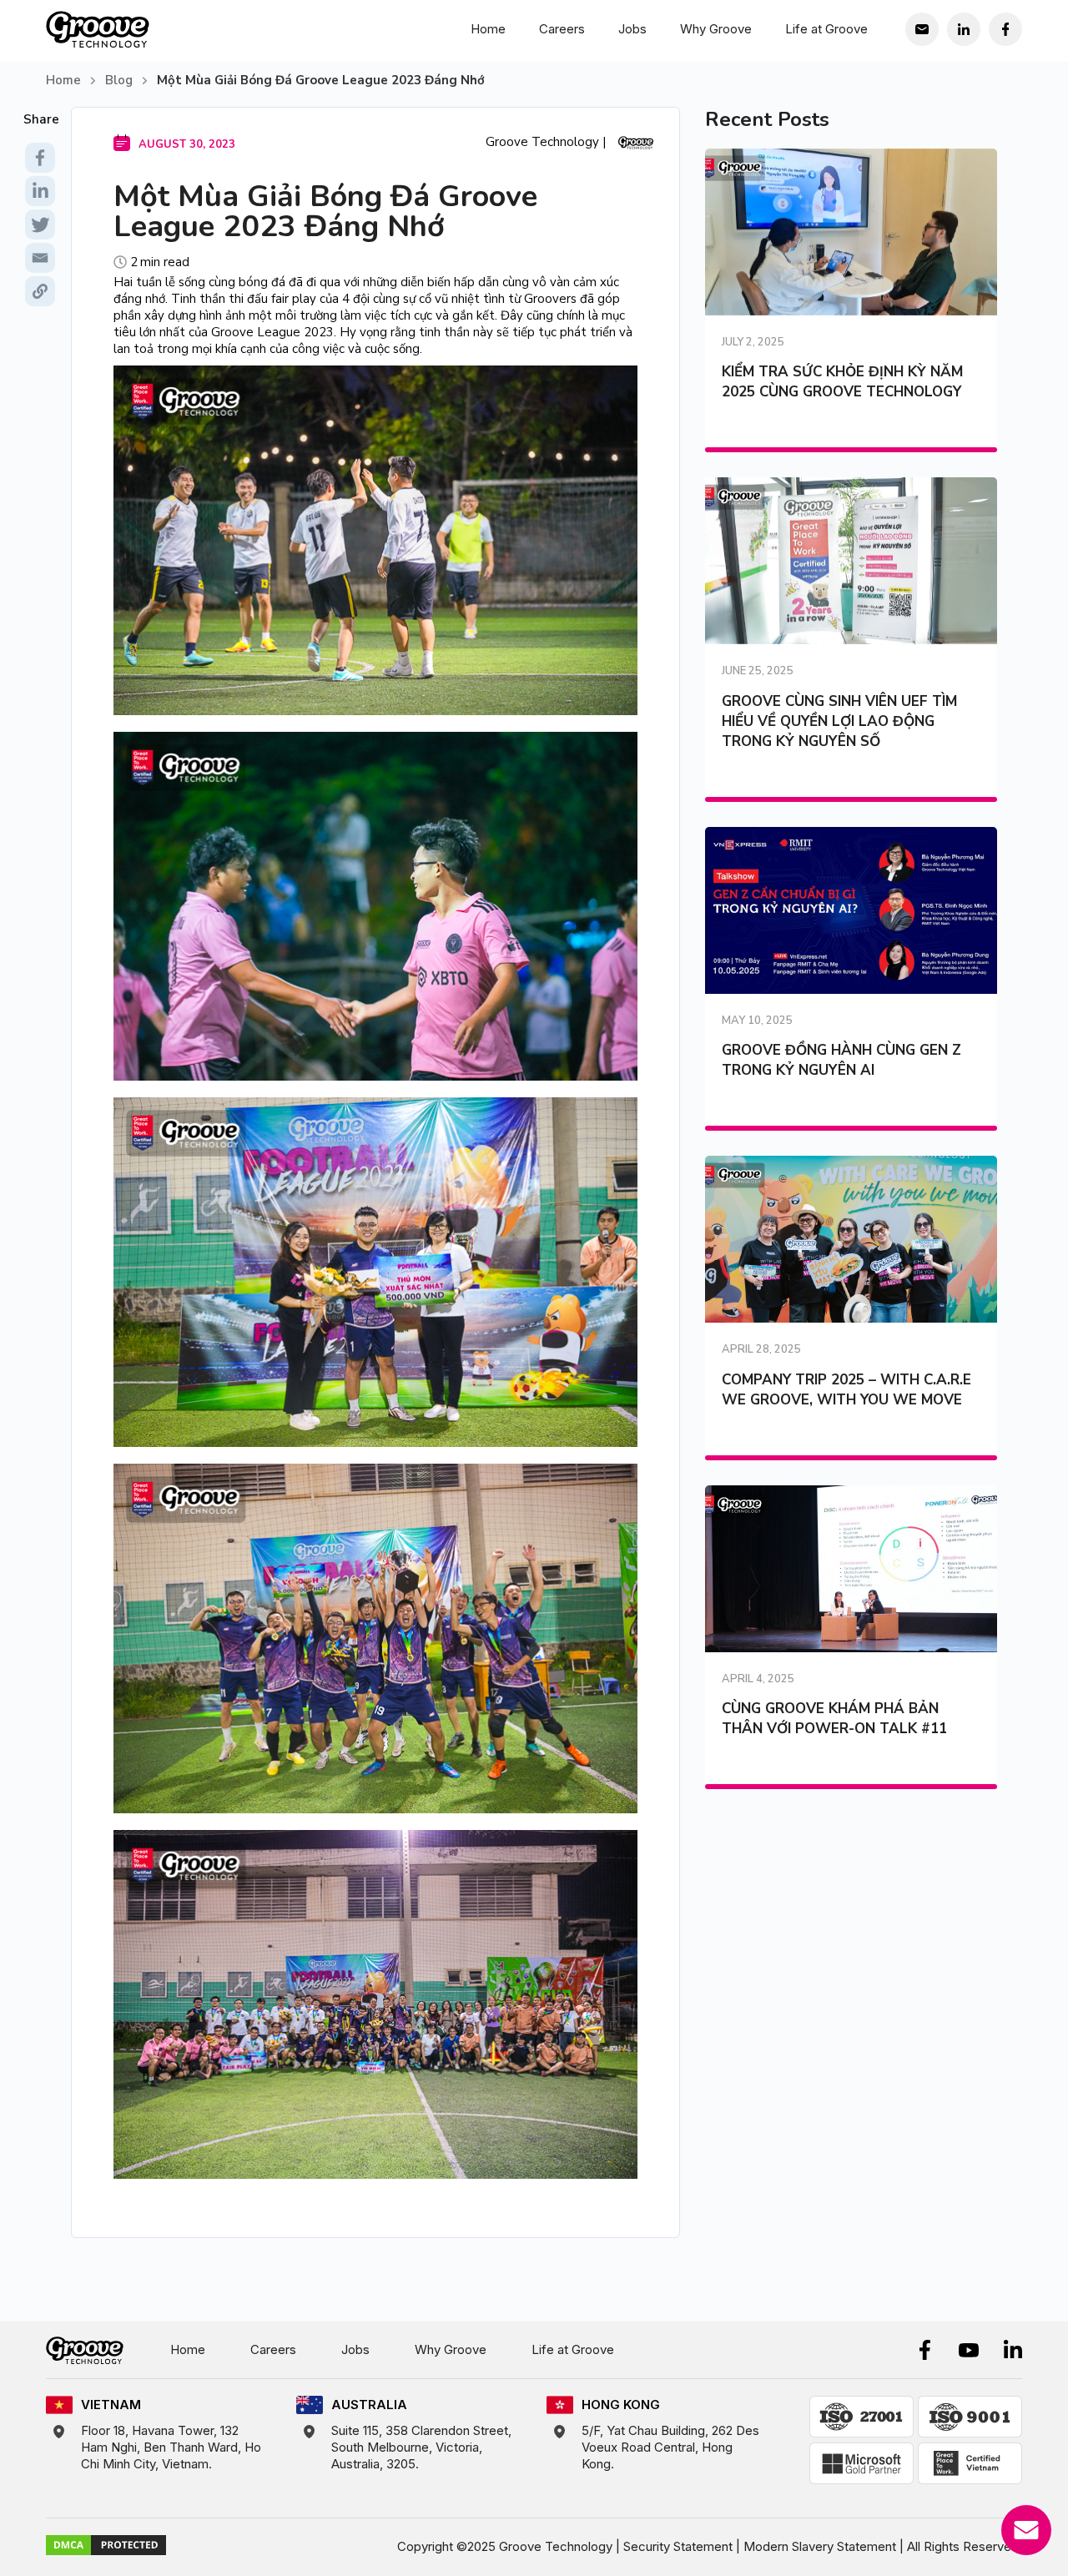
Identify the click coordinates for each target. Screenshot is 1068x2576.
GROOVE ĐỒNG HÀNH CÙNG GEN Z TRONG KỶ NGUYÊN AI (841, 1060)
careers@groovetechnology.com (937, 66)
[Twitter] (40, 224)
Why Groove (716, 29)
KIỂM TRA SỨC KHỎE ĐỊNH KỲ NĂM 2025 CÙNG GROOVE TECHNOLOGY (842, 382)
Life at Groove (826, 29)
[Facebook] (40, 158)
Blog (119, 80)
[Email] (40, 258)
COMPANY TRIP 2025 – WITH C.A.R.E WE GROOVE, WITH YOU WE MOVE (846, 1390)
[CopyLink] (40, 291)
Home (488, 29)
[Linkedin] (40, 191)
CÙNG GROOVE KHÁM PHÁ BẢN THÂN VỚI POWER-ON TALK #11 (834, 1719)
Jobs (632, 29)
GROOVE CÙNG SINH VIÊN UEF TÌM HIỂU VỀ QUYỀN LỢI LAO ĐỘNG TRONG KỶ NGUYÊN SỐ (839, 721)
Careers (562, 29)
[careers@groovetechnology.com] (922, 29)
